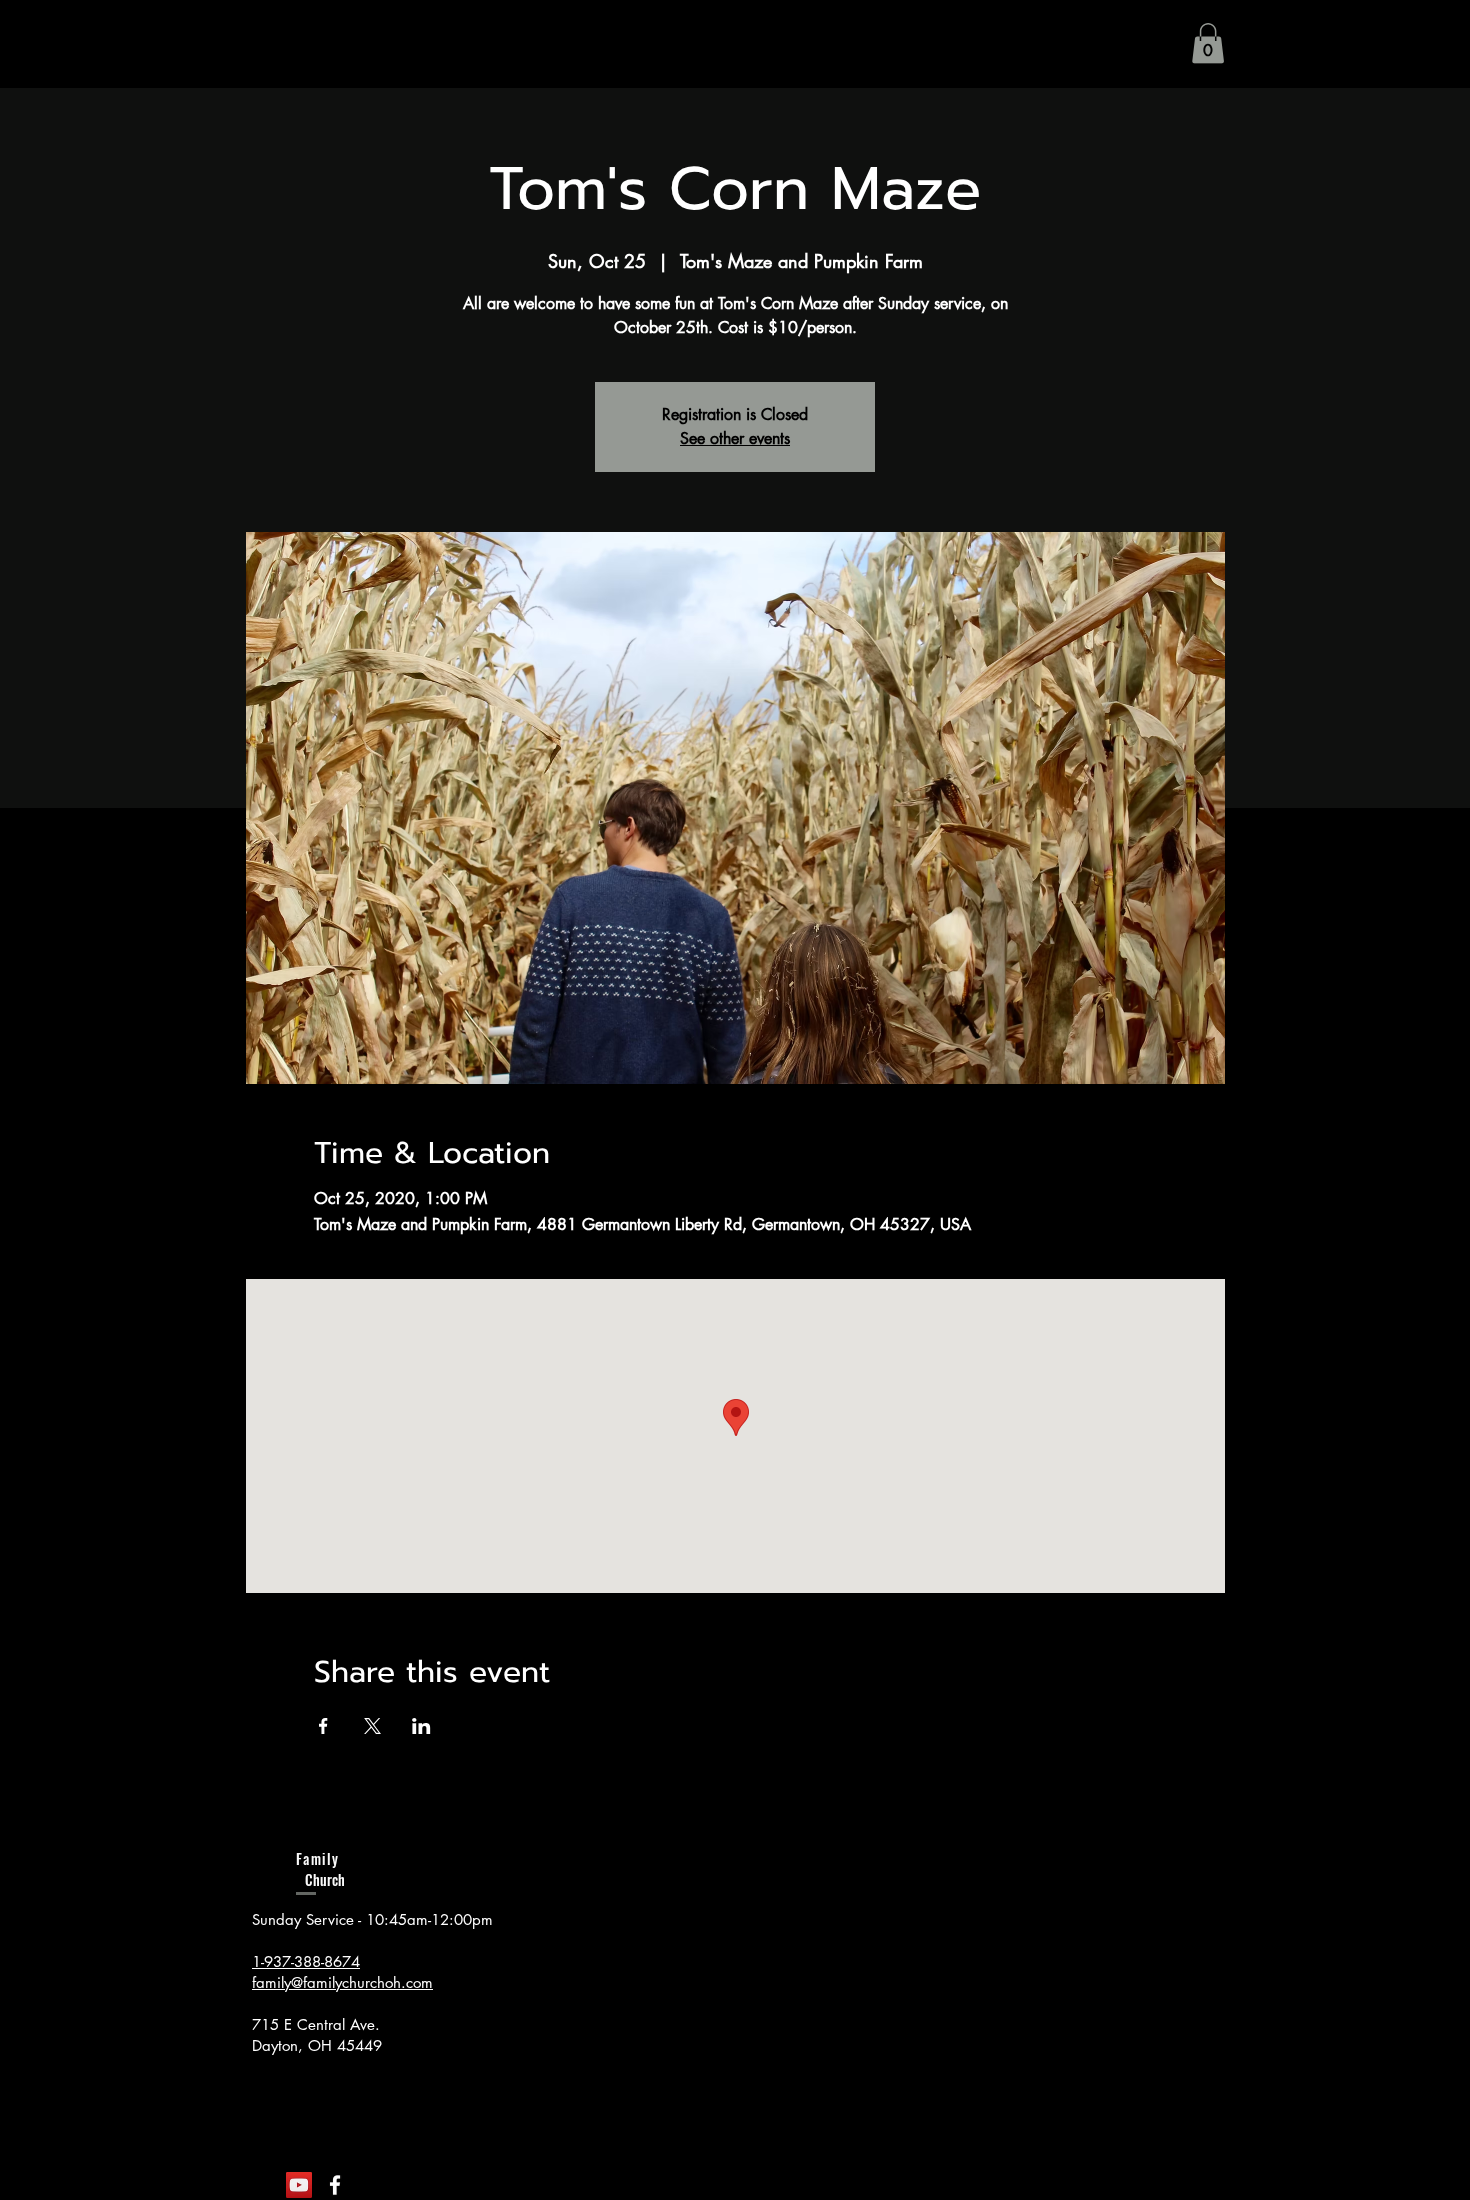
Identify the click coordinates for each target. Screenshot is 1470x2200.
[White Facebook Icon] (335, 2185)
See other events (735, 438)
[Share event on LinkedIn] (421, 1726)
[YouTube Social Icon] (299, 2185)
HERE (462, 2139)
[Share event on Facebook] (323, 1726)
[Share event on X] (372, 1726)
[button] (1208, 43)
